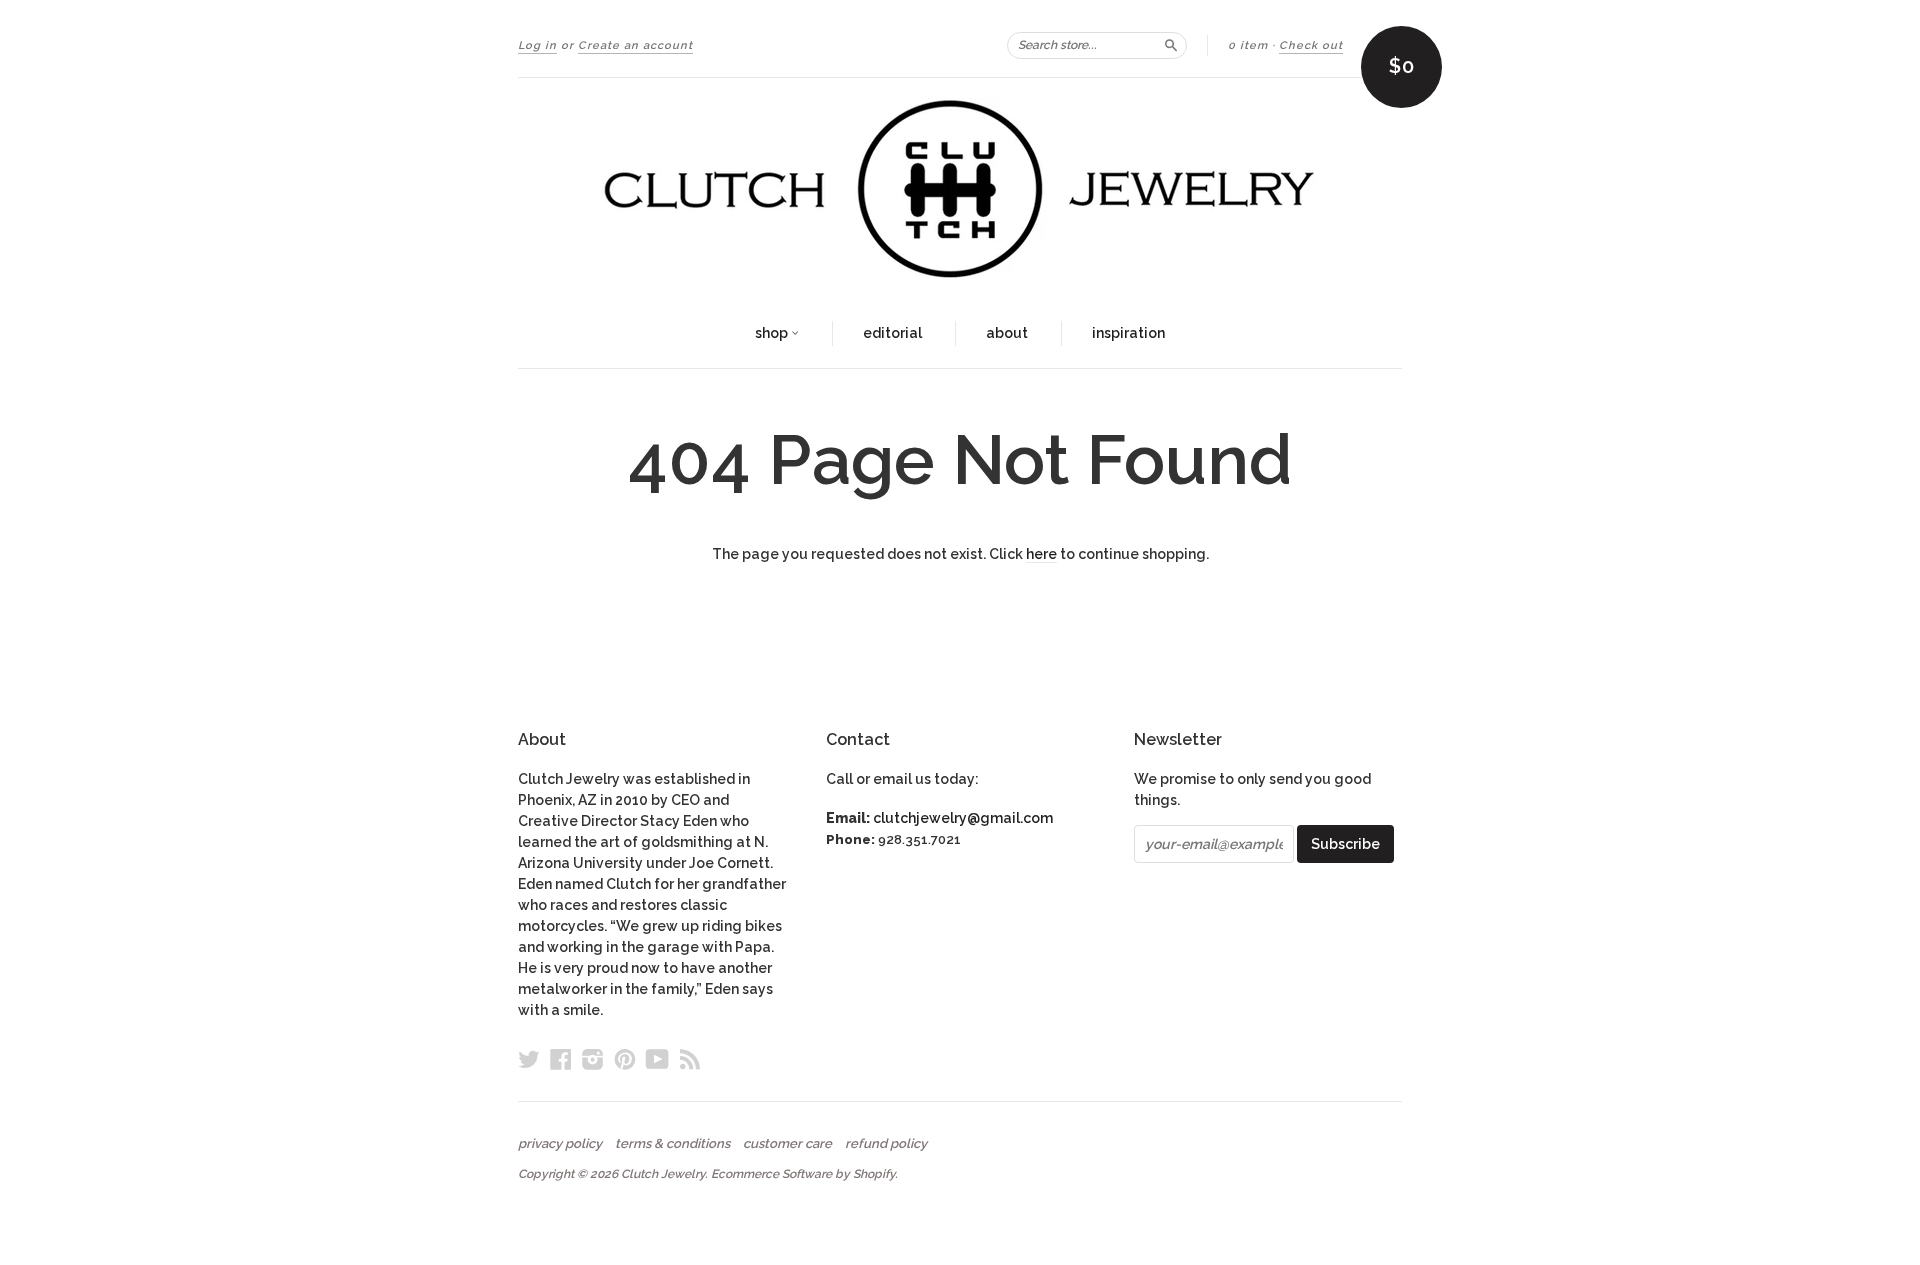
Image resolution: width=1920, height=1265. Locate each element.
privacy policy (560, 1144)
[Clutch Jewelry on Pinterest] (625, 1059)
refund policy (886, 1144)
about (1007, 333)
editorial (892, 333)
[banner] (960, 189)
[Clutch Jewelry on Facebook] (561, 1059)
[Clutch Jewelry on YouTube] (657, 1059)
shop (773, 333)
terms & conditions (672, 1144)
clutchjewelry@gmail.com (963, 818)
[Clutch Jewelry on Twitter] (529, 1059)
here (1041, 554)
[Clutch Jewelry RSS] (690, 1059)
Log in (537, 45)
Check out (1311, 45)
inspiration (1128, 333)
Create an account (635, 45)
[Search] (1171, 45)
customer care (787, 1144)
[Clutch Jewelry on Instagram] (593, 1059)
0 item (1248, 45)
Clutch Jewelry (663, 1174)
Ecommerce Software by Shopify (803, 1174)
